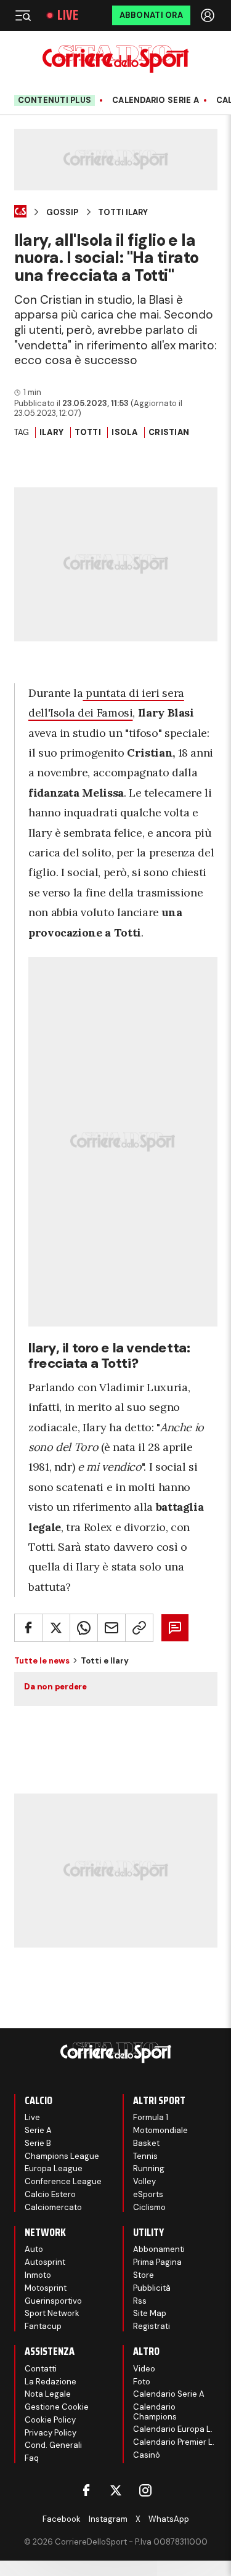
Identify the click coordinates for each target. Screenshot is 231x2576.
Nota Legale (48, 2394)
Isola (124, 432)
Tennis (145, 2156)
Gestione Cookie (57, 2407)
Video (144, 2369)
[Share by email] (111, 1628)
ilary (51, 432)
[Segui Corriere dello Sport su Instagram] (145, 2490)
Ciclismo (149, 2207)
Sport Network (52, 2313)
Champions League (62, 2156)
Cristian (169, 432)
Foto (142, 2382)
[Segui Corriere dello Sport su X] (116, 2490)
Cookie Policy (50, 2420)
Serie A (38, 2130)
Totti (88, 432)
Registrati (152, 2326)
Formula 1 (151, 2117)
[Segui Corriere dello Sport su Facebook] (86, 2490)
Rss (140, 2301)
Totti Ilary (123, 213)
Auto (34, 2249)
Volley (144, 2181)
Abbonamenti (159, 2249)
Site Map (150, 2313)
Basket (146, 2143)
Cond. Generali (53, 2445)
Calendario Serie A (156, 100)
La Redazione (51, 2382)
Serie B (38, 2143)
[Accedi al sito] (209, 15)
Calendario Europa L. (173, 2429)
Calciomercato (53, 2207)
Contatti (41, 2369)
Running (149, 2168)
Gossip (62, 213)
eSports (148, 2194)
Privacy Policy (51, 2433)
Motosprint (46, 2288)
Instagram (108, 2519)
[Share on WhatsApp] (84, 1628)
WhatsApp (169, 2519)
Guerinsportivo (53, 2301)
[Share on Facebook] (28, 1628)
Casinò (147, 2455)
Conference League (63, 2181)
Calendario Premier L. (174, 2442)
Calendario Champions (155, 2412)
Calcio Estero (50, 2194)
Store (144, 2275)
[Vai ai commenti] (175, 1628)
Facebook (62, 2519)
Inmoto (38, 2275)
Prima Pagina (157, 2262)
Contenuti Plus (55, 100)
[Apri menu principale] (23, 15)
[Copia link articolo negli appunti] (139, 1628)
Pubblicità (152, 2288)
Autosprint (45, 2262)
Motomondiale (160, 2130)
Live (68, 15)
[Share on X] (56, 1628)
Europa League (54, 2168)
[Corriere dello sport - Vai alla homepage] (115, 59)
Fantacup (43, 2326)
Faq (32, 2458)
